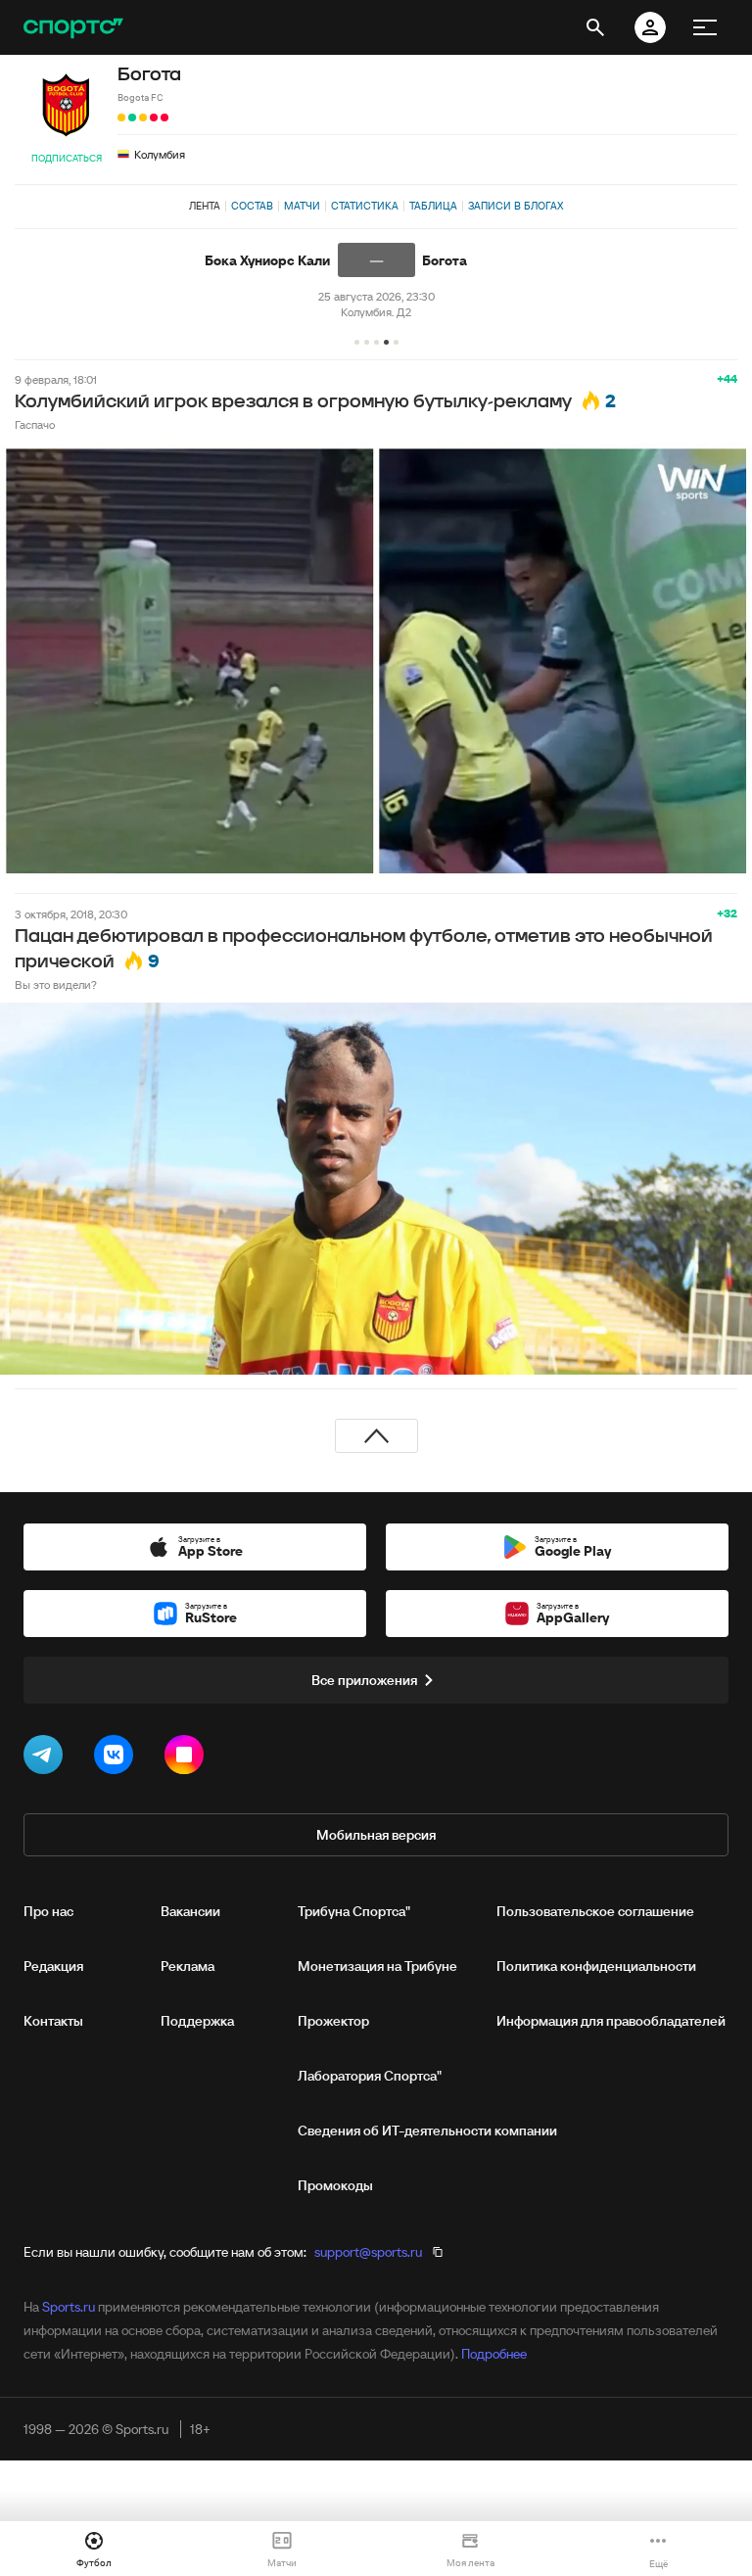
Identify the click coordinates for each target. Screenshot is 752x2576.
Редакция (53, 1966)
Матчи (302, 206)
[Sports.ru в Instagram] (188, 1758)
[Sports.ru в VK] (117, 1758)
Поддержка (197, 2021)
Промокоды (335, 2185)
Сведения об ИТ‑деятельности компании (427, 2131)
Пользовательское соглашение (595, 1911)
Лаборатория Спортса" (370, 2076)
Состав (252, 206)
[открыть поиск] (595, 27)
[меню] (705, 27)
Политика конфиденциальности (596, 1966)
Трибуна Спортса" (354, 1911)
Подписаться (67, 158)
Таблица (433, 206)
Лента (205, 206)
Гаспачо (35, 424)
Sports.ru (69, 2307)
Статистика (365, 206)
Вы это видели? (56, 984)
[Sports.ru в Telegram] (47, 1758)
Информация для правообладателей (611, 2021)
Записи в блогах (516, 206)
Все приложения (364, 1680)
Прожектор (333, 2021)
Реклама (188, 1966)
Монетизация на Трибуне (377, 1966)
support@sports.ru (368, 2252)
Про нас (48, 1911)
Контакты (53, 2021)
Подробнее (494, 2354)
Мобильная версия (376, 1835)
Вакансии (190, 1911)
